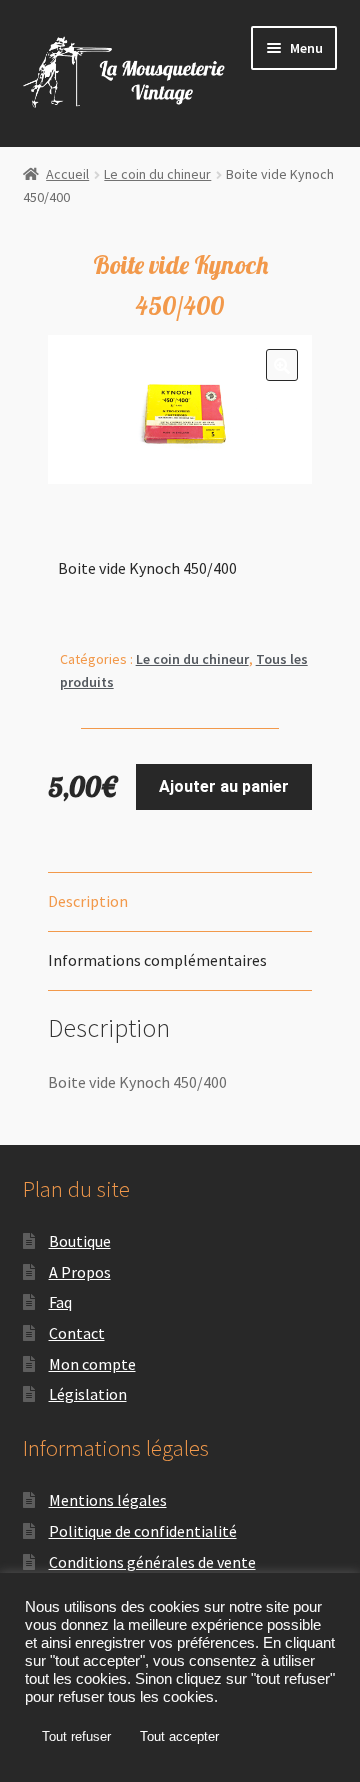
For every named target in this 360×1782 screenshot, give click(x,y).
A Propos (80, 1272)
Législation (88, 1394)
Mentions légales (108, 1500)
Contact (77, 1333)
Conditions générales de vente (152, 1562)
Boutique (80, 1241)
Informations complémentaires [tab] (157, 960)
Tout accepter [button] (179, 1736)
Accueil (67, 174)
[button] (282, 365)
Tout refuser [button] (76, 1736)
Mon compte (92, 1364)
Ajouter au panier (224, 786)
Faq (60, 1302)
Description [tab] (88, 901)
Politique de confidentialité (143, 1531)
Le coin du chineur (157, 174)
